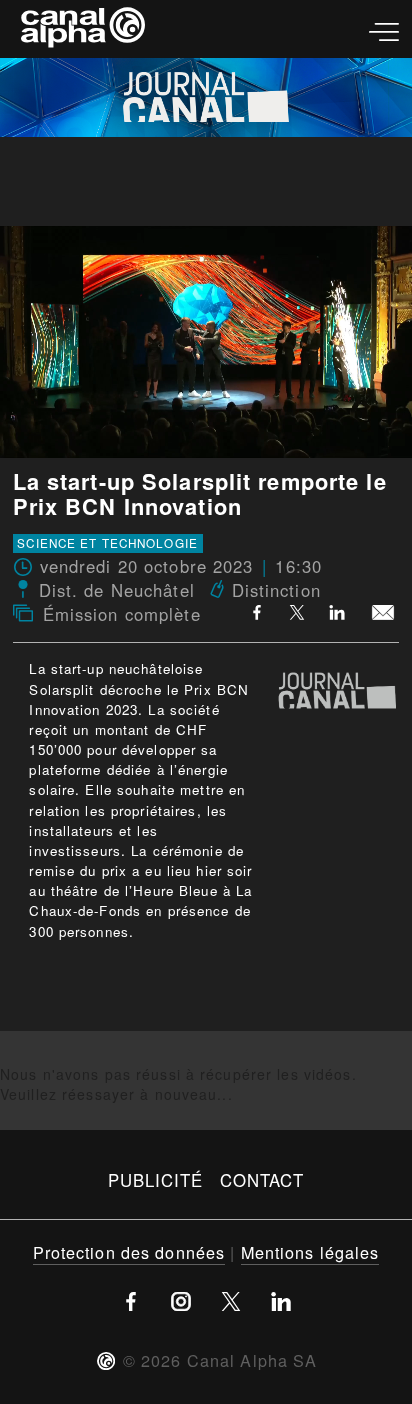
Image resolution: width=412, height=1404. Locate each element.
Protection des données (129, 1252)
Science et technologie (107, 543)
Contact (262, 1180)
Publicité (156, 1180)
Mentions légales (310, 1252)
